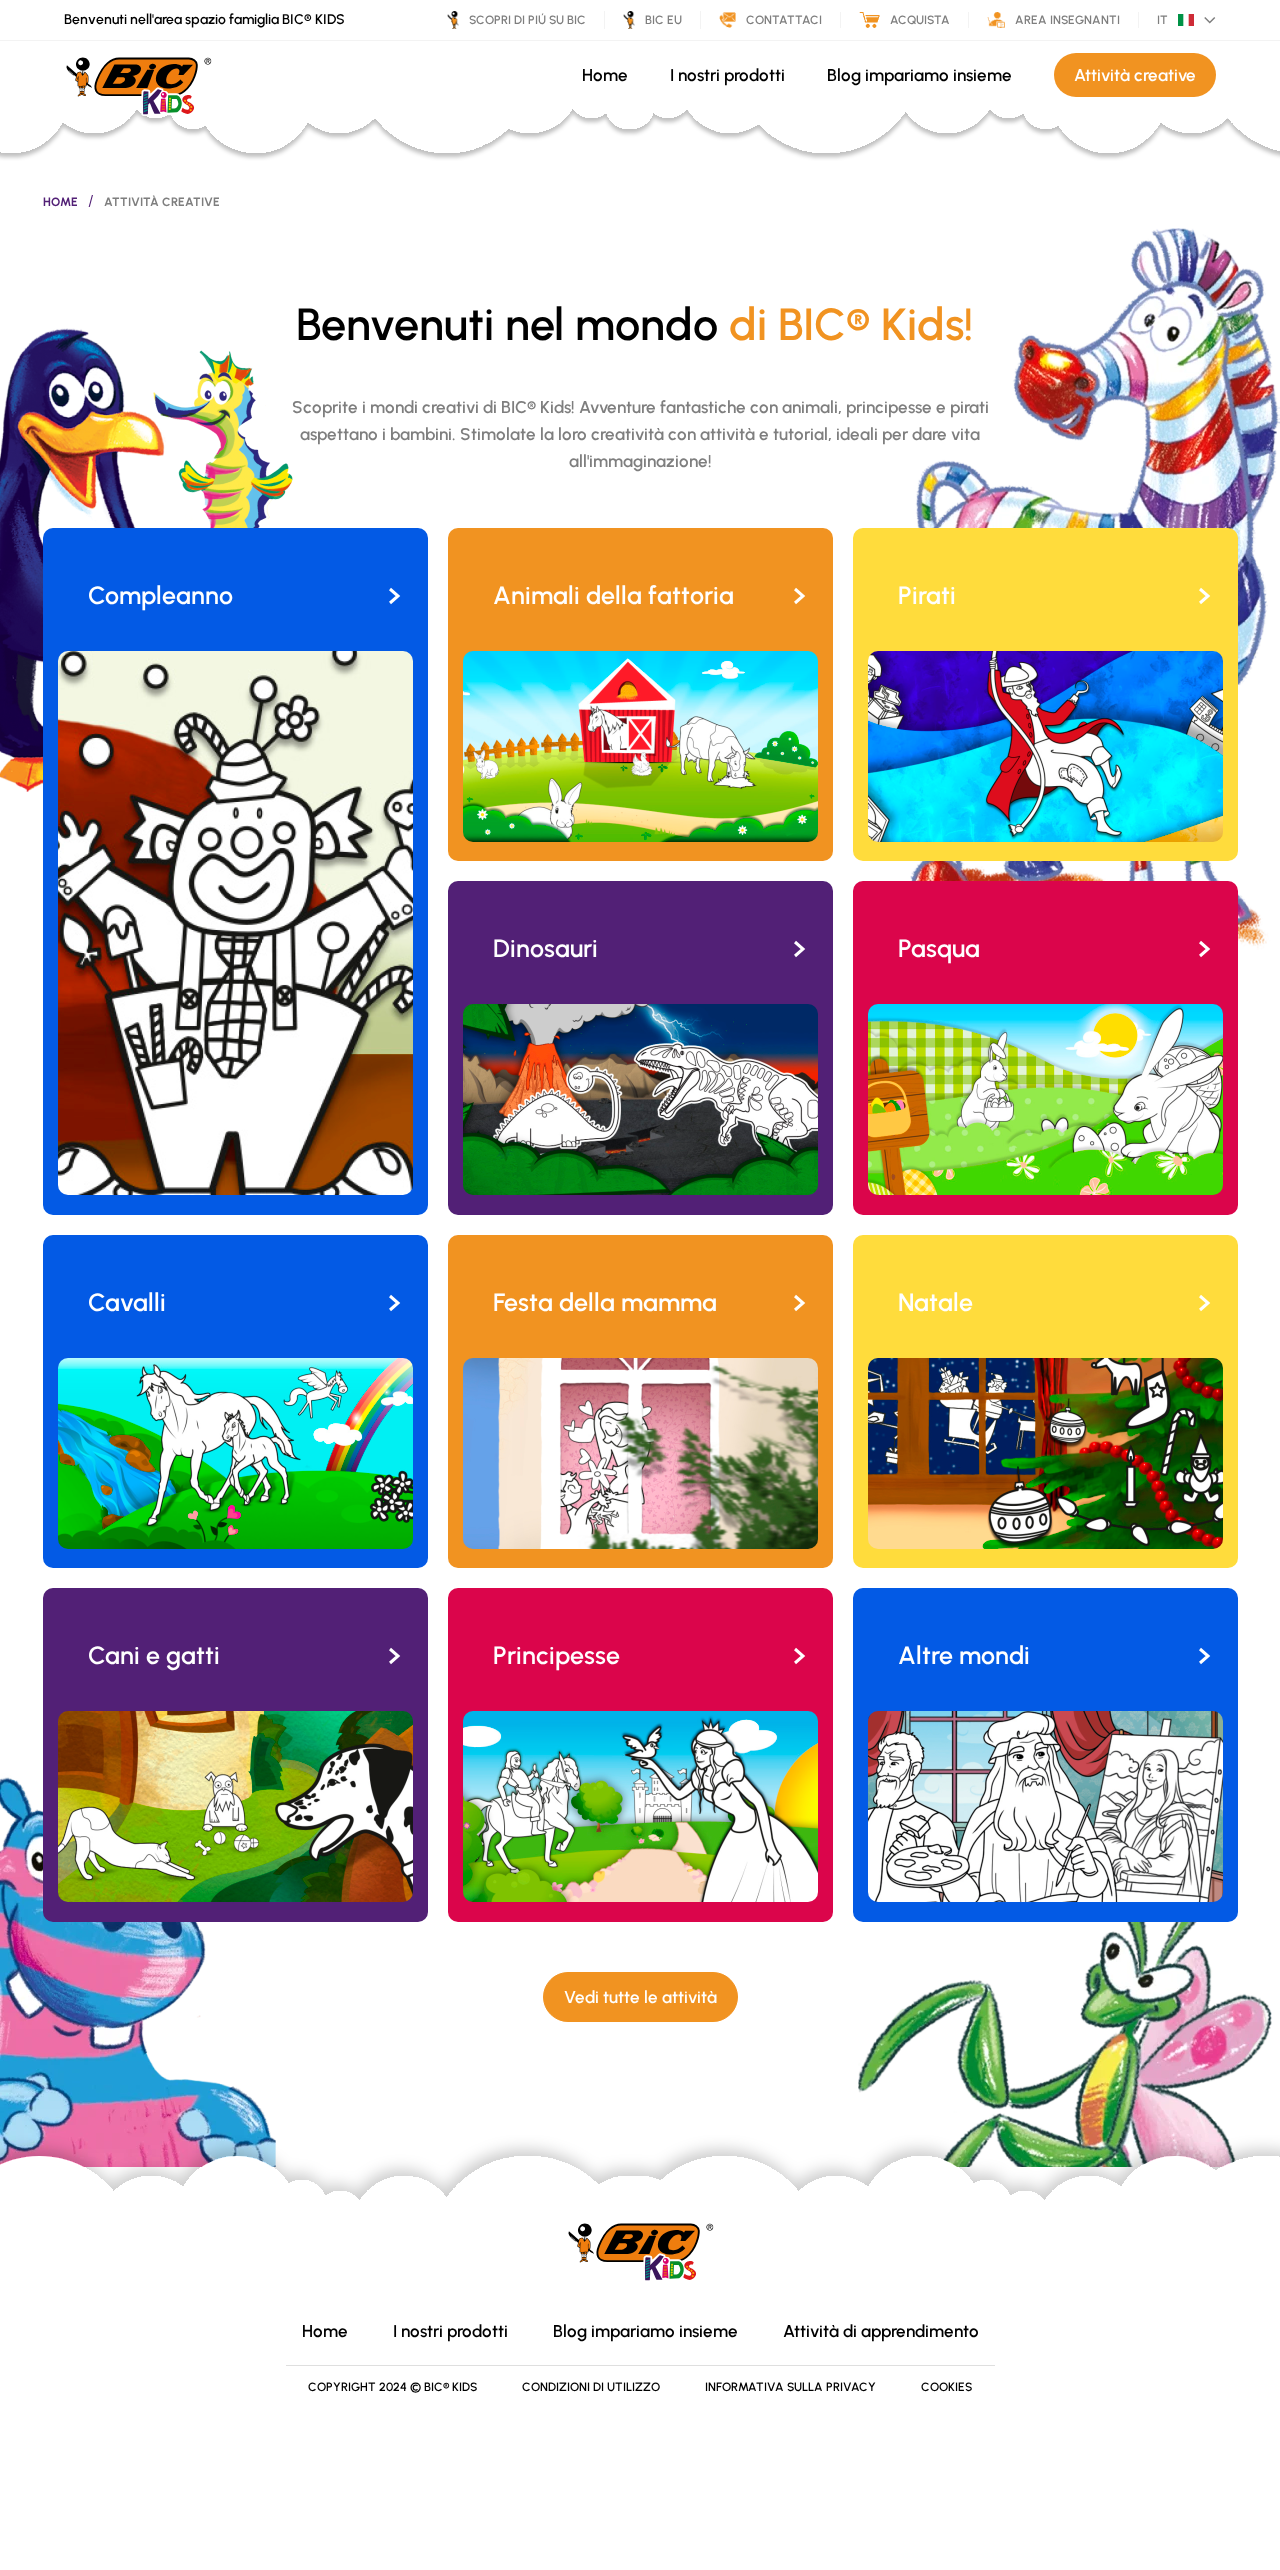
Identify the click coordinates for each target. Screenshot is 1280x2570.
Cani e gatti (154, 1655)
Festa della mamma (605, 1302)
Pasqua (939, 948)
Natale (935, 1302)
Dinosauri (545, 948)
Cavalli (127, 1302)
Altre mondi (964, 1655)
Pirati (927, 595)
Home (60, 202)
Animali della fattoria (613, 595)
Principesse (556, 1655)
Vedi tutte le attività (640, 1997)
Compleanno (160, 595)
